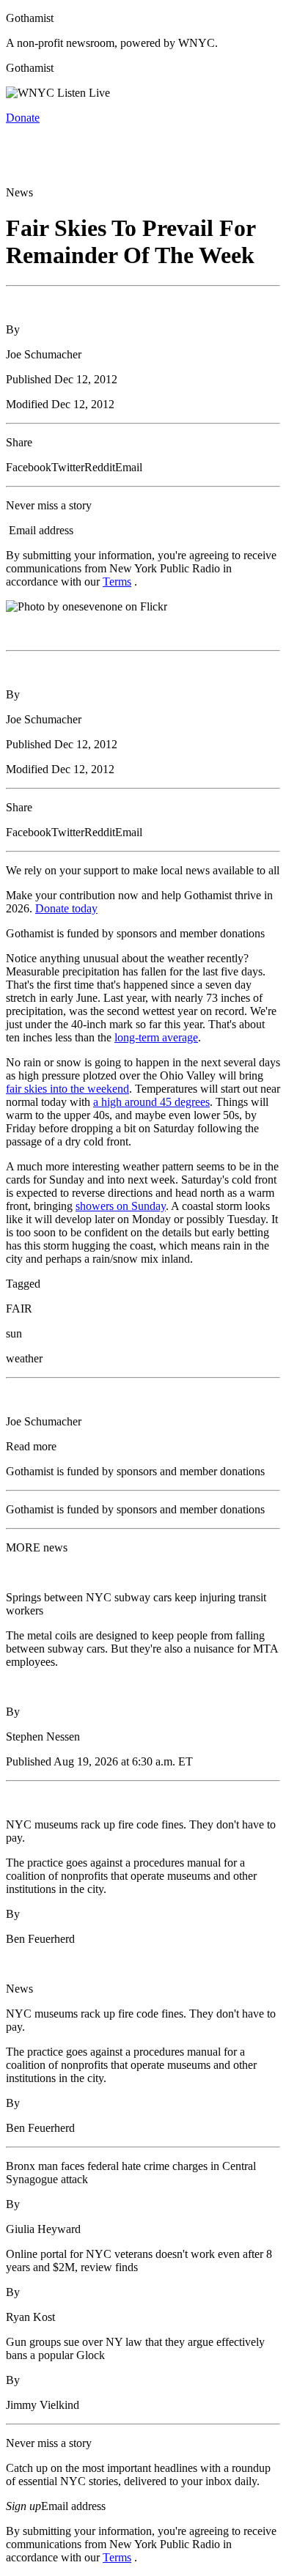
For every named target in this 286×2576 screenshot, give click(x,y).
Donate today (66, 908)
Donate (23, 118)
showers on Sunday (121, 1206)
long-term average (156, 1037)
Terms (117, 582)
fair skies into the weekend (67, 1089)
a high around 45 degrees (151, 1102)
